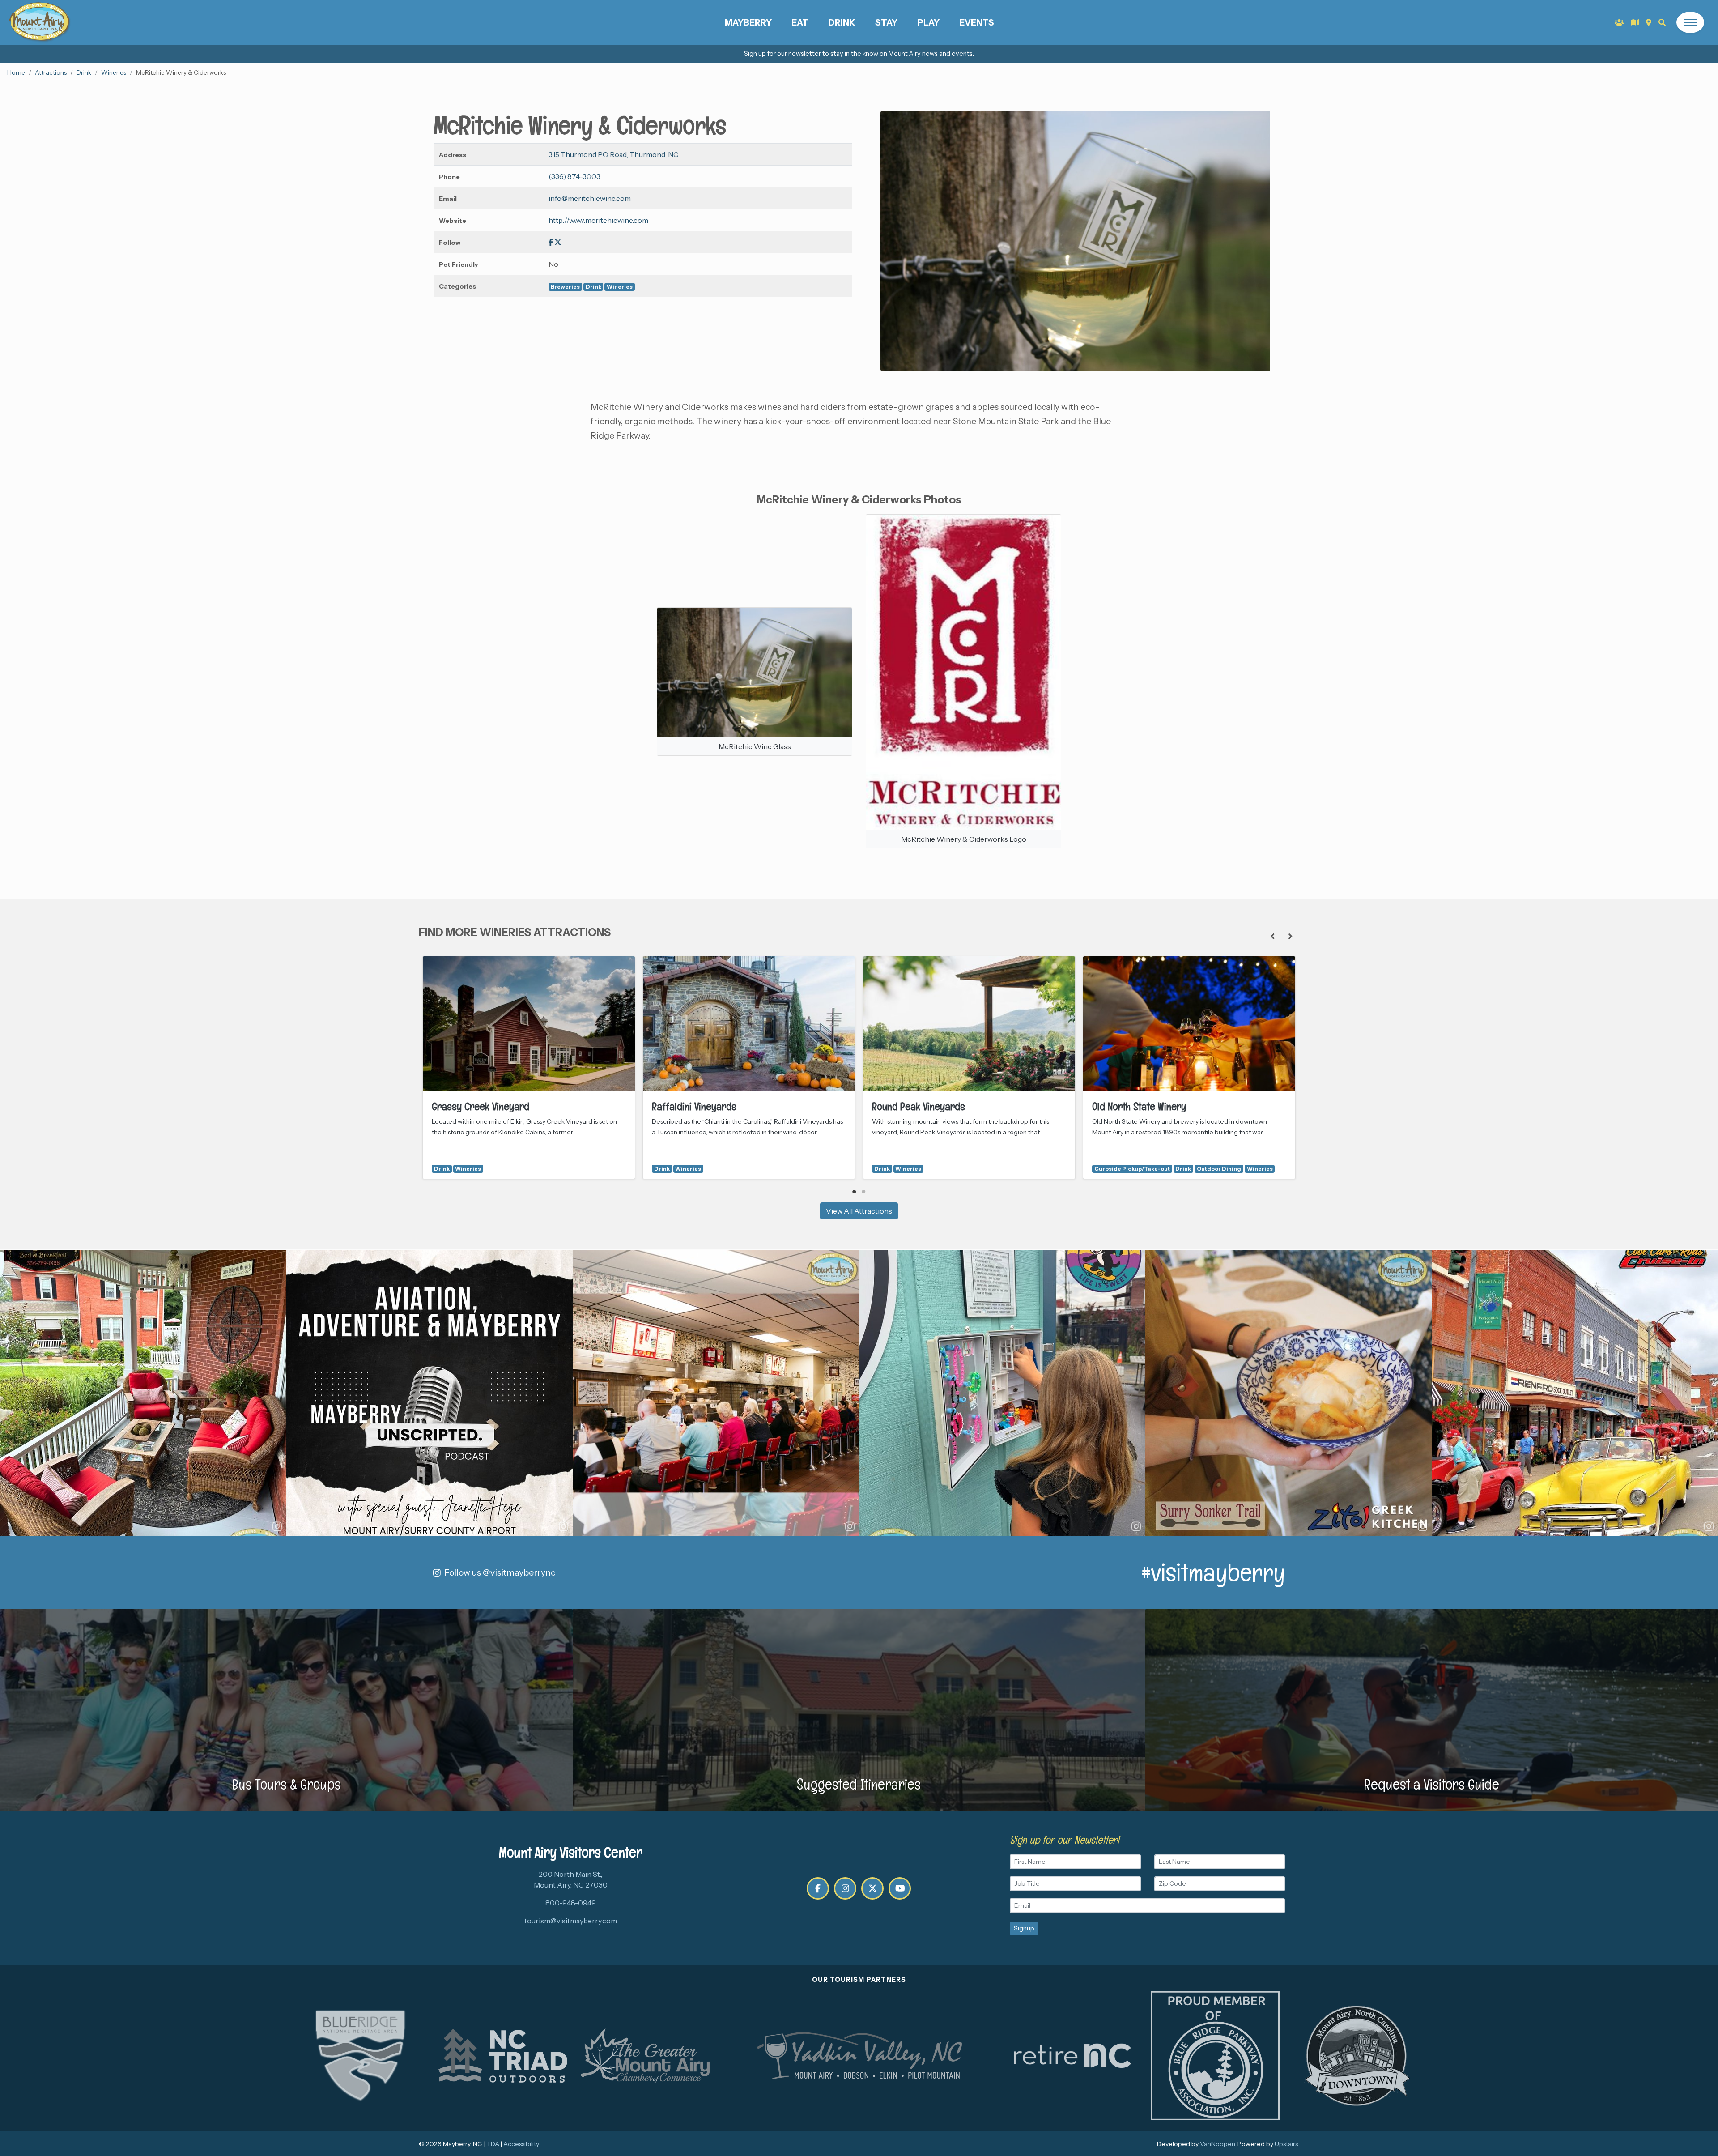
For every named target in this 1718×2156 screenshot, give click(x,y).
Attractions (51, 72)
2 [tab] (864, 1192)
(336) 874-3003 (574, 176)
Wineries (114, 72)
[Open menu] (1690, 22)
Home (16, 72)
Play (928, 22)
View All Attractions (859, 1211)
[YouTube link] (900, 1888)
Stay (886, 22)
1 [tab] (854, 1192)
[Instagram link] (845, 1888)
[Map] (1649, 22)
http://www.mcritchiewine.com (598, 220)
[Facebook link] (551, 242)
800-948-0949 (571, 1903)
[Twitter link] (558, 242)
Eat (800, 22)
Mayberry (748, 22)
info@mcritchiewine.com (590, 198)
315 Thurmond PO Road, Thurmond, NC (614, 154)
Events (977, 22)
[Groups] (1619, 22)
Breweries (565, 287)
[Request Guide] (1635, 22)
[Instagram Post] (143, 1393)
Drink (842, 22)
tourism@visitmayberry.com (571, 1921)
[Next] (1290, 936)
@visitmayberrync (519, 1572)
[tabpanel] (529, 1067)
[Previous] (1272, 936)
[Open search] (1662, 22)
